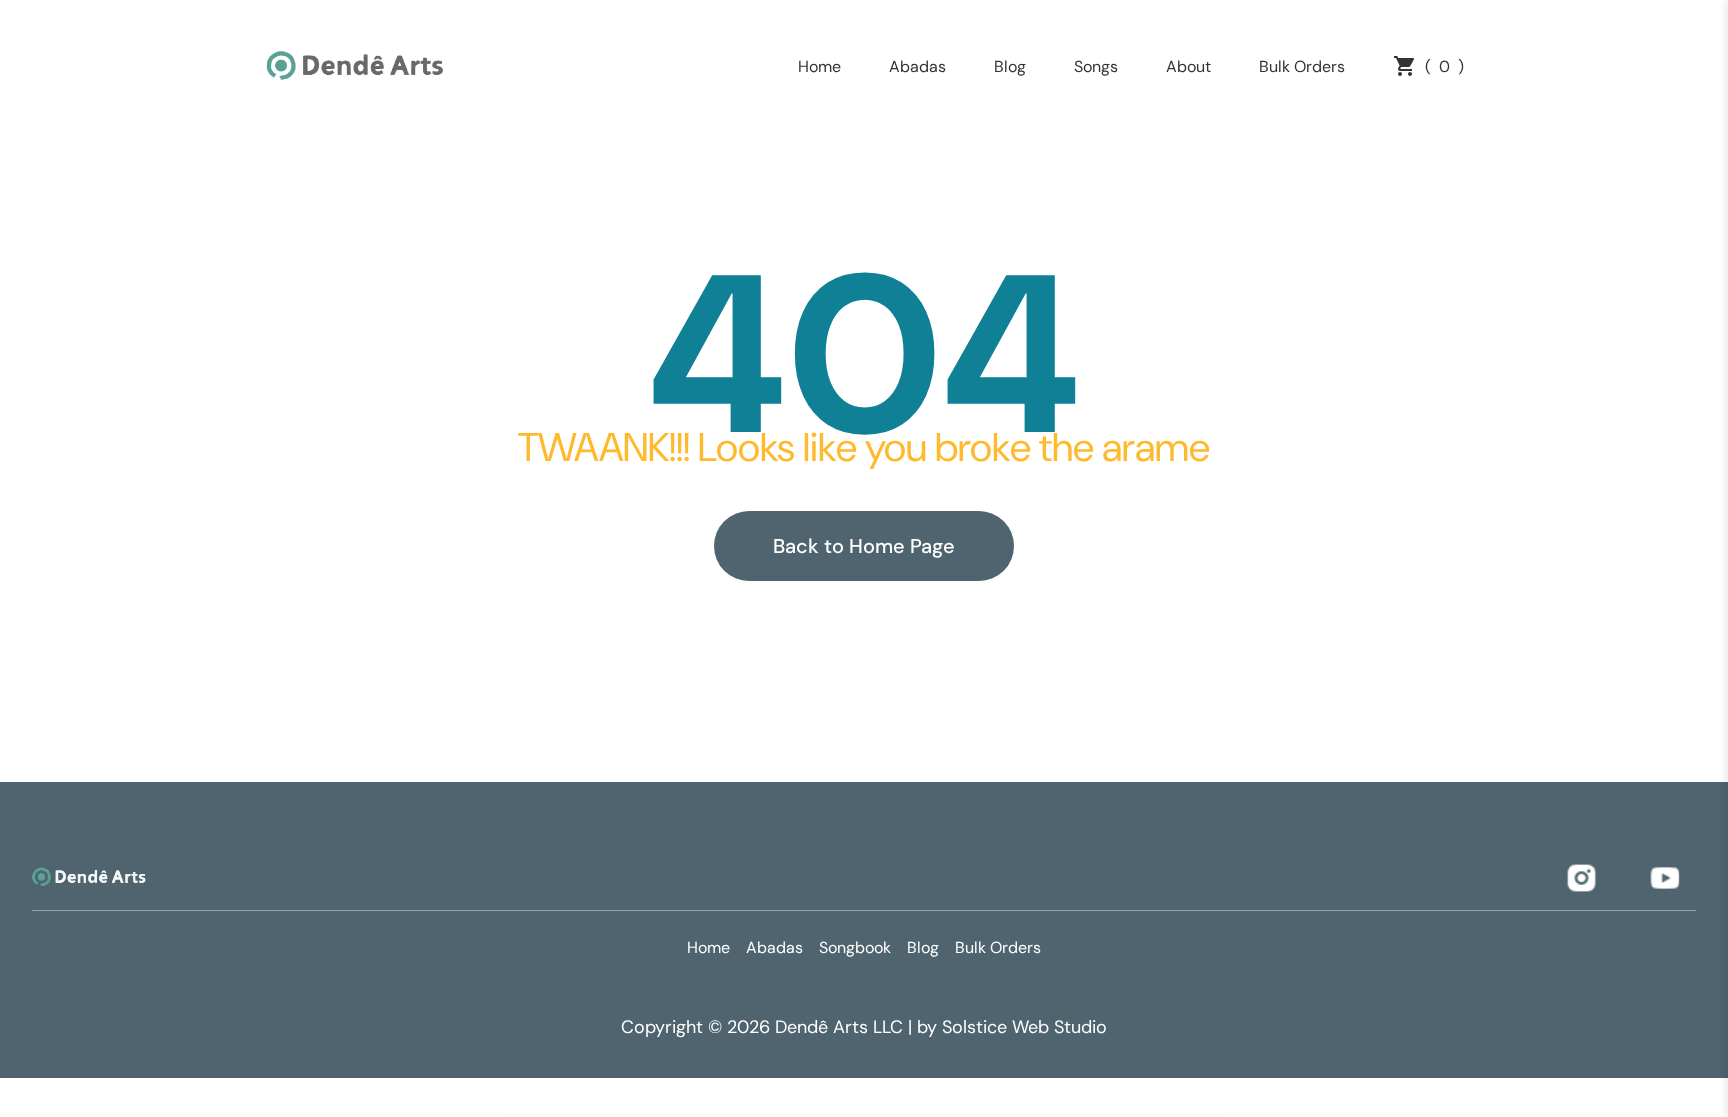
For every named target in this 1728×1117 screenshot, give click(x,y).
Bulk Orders (1302, 66)
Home (819, 66)
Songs (1096, 66)
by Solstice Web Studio (1012, 1027)
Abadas (917, 66)
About (1188, 66)
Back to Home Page (864, 546)
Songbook (855, 947)
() (1444, 66)
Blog (1010, 66)
